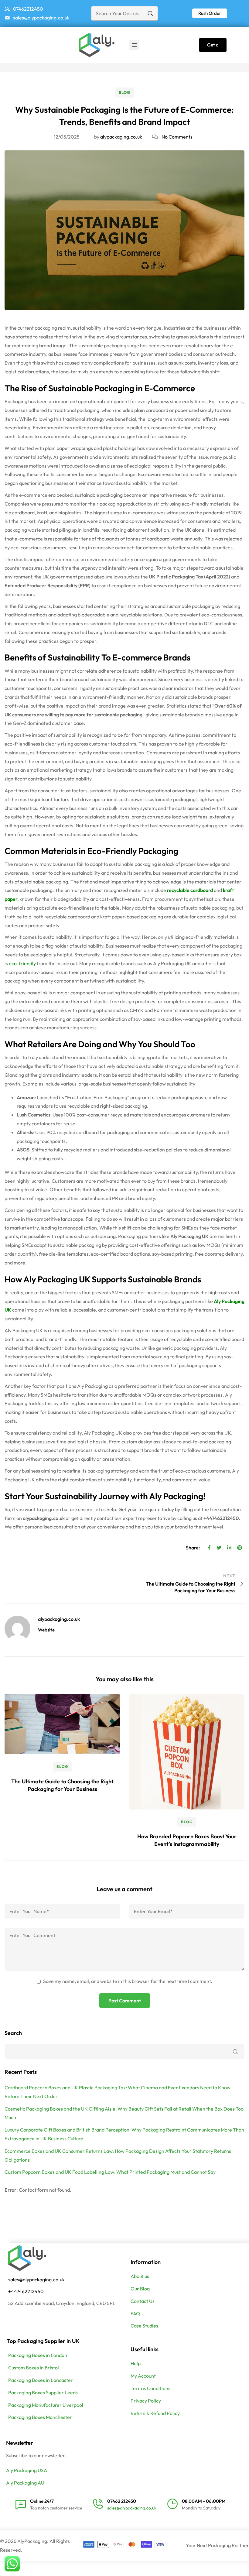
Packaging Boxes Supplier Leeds (43, 2392)
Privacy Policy (146, 2401)
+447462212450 (26, 2291)
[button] (210, 13)
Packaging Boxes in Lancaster (41, 2380)
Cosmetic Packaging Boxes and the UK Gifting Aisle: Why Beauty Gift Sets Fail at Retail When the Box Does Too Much (124, 2113)
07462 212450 (122, 2501)
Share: (193, 1548)
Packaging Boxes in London (38, 2355)
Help (136, 2363)
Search (13, 2033)
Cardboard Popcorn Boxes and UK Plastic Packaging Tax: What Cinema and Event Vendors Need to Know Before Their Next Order (118, 2092)
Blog (124, 92)
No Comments (177, 137)
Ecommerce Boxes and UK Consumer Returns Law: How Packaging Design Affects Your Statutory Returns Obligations (118, 2155)
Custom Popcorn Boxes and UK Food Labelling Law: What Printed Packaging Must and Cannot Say (110, 2172)
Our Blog (140, 2289)
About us (140, 2276)
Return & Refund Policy (155, 2413)
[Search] (150, 13)
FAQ (135, 2314)
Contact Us (143, 2301)
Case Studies (144, 2326)
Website (46, 1630)
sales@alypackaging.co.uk (36, 2279)
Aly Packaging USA (27, 2470)
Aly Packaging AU (25, 2483)
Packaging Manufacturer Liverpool (46, 2405)
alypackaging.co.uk (121, 137)
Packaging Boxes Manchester (40, 2417)
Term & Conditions (150, 2388)
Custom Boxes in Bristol (34, 2368)
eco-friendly (22, 963)
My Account (143, 2376)
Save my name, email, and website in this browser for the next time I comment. (128, 1981)
